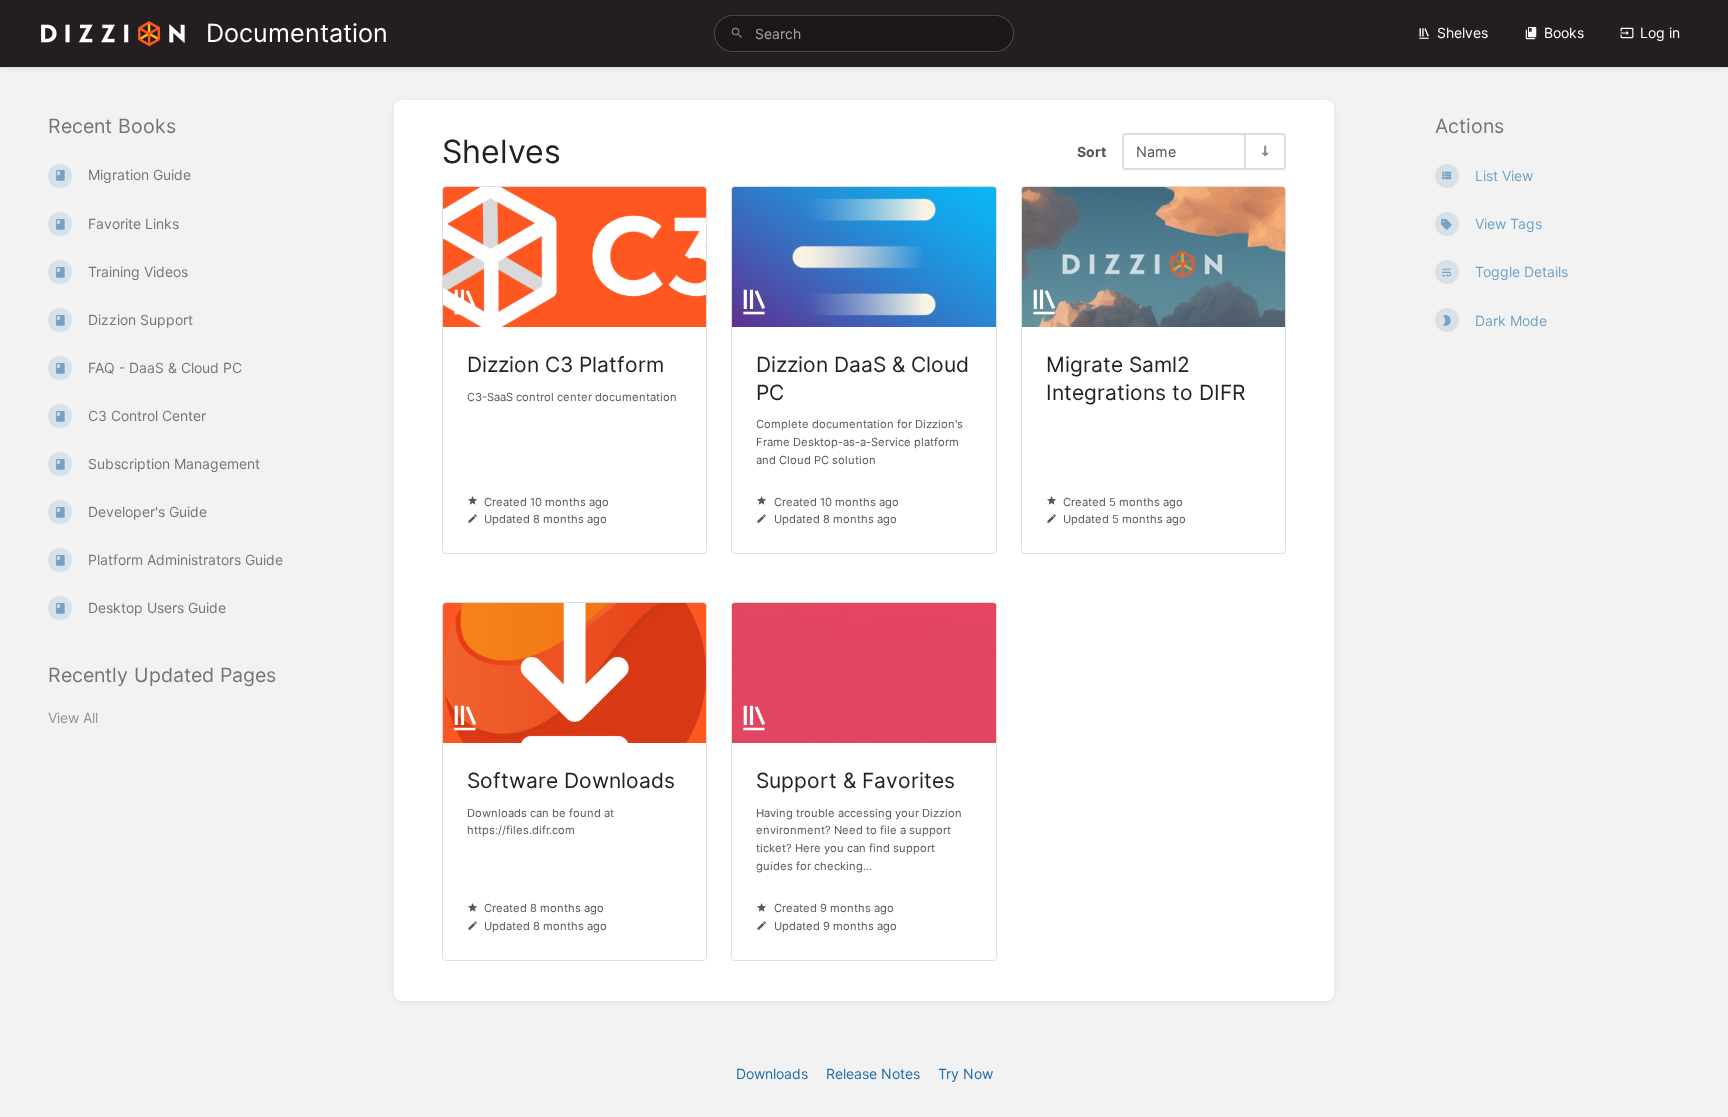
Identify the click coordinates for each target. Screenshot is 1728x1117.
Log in (1660, 32)
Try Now (965, 1073)
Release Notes (873, 1073)
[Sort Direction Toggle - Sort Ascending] (1264, 151)
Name (1156, 151)
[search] (864, 33)
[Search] (737, 33)
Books (1564, 32)
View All (73, 717)
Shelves (1462, 32)
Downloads (772, 1073)
